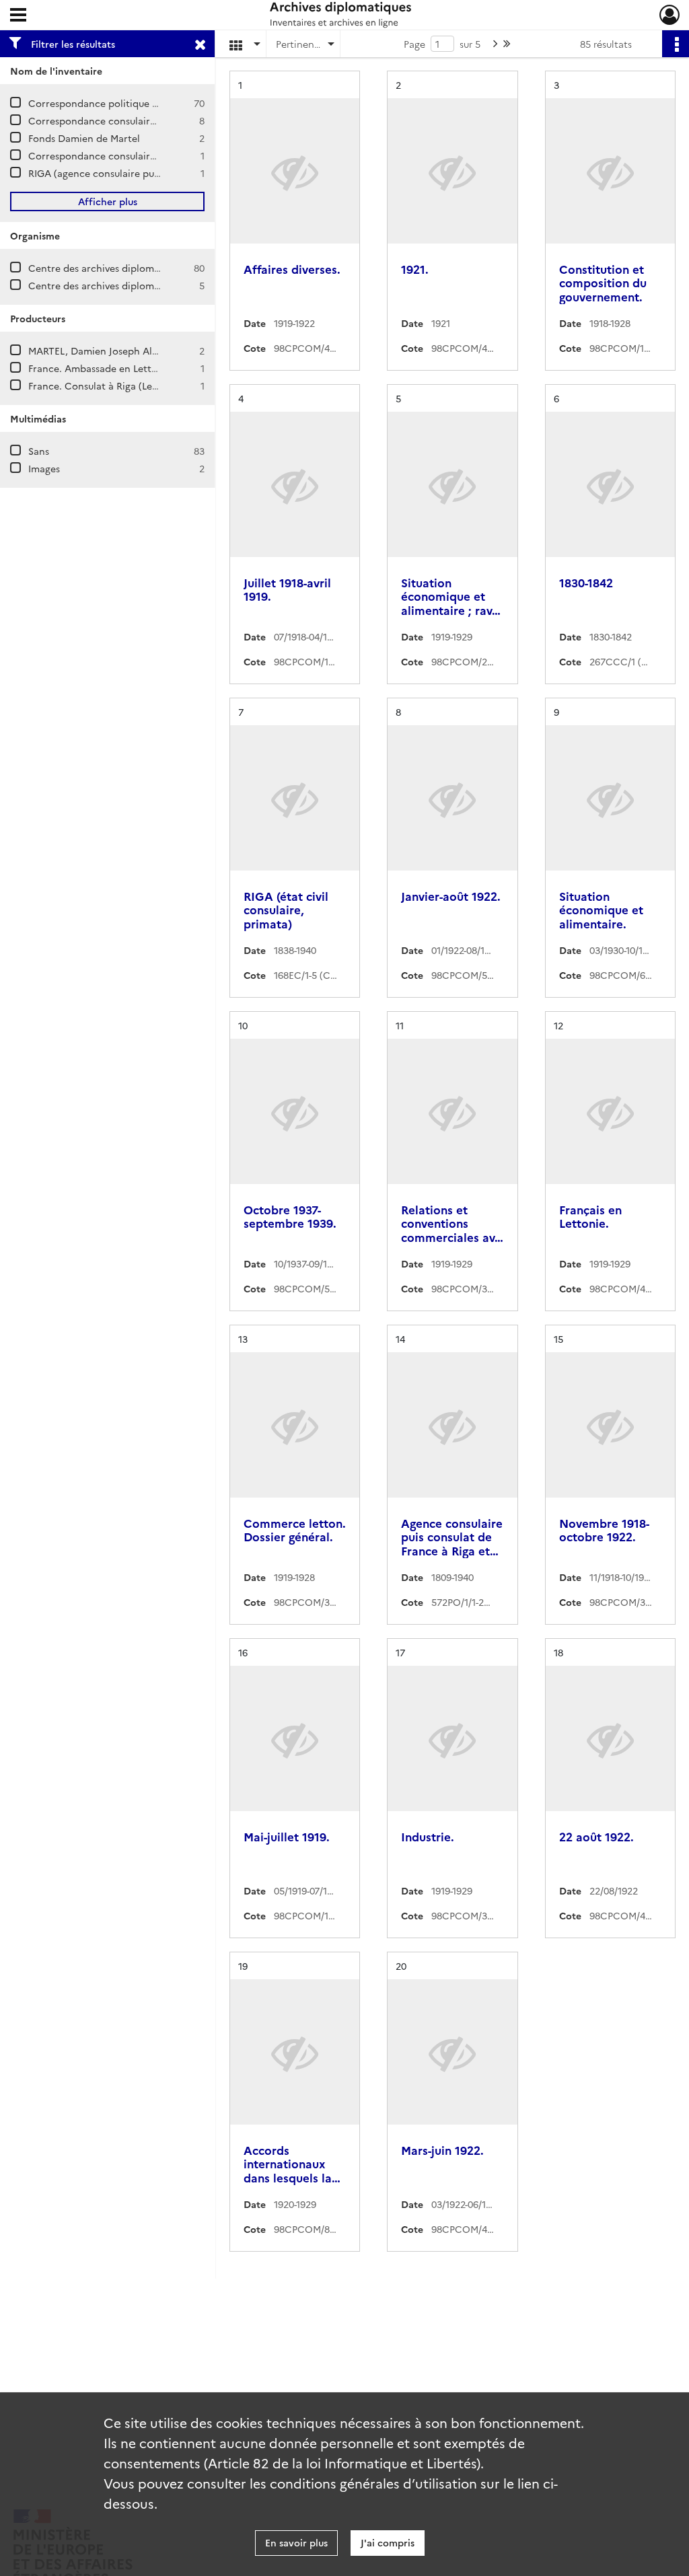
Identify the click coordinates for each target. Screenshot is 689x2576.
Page (414, 44)
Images (44, 468)
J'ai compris (388, 2542)
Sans (39, 451)
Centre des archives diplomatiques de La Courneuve (147, 268)
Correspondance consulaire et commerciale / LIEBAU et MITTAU (175, 155)
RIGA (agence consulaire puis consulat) (117, 173)
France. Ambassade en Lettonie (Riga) (114, 368)
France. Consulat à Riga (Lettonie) (106, 385)
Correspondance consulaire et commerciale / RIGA (145, 120)
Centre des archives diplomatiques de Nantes (133, 285)
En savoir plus (296, 2542)
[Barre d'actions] (676, 44)
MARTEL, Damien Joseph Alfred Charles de (125, 351)
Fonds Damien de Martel (84, 138)
